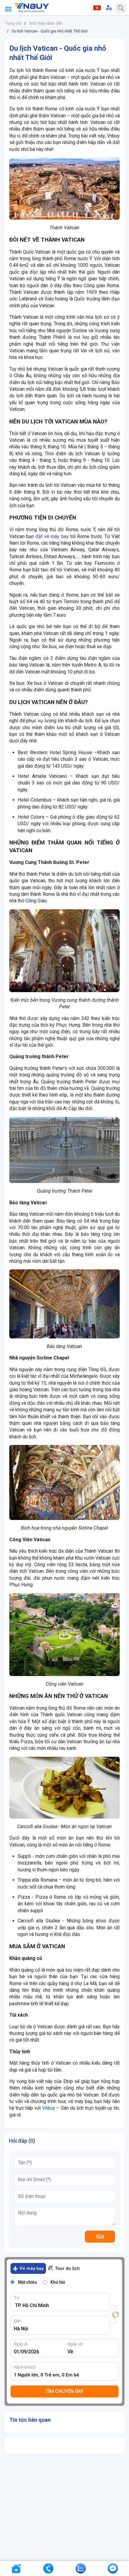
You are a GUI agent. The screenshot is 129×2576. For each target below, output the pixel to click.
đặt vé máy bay (52, 536)
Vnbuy (49, 2108)
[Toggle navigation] (8, 9)
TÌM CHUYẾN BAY (64, 2391)
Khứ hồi (58, 2282)
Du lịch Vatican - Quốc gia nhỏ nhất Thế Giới (50, 31)
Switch (114, 2315)
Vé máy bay (31, 2268)
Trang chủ (13, 23)
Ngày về (75, 2344)
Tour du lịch (67, 2268)
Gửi (100, 2236)
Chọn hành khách (66, 2375)
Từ (16, 2298)
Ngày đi (21, 2344)
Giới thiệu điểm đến (46, 23)
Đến (17, 2321)
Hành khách (25, 2367)
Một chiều (27, 2282)
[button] (109, 8)
